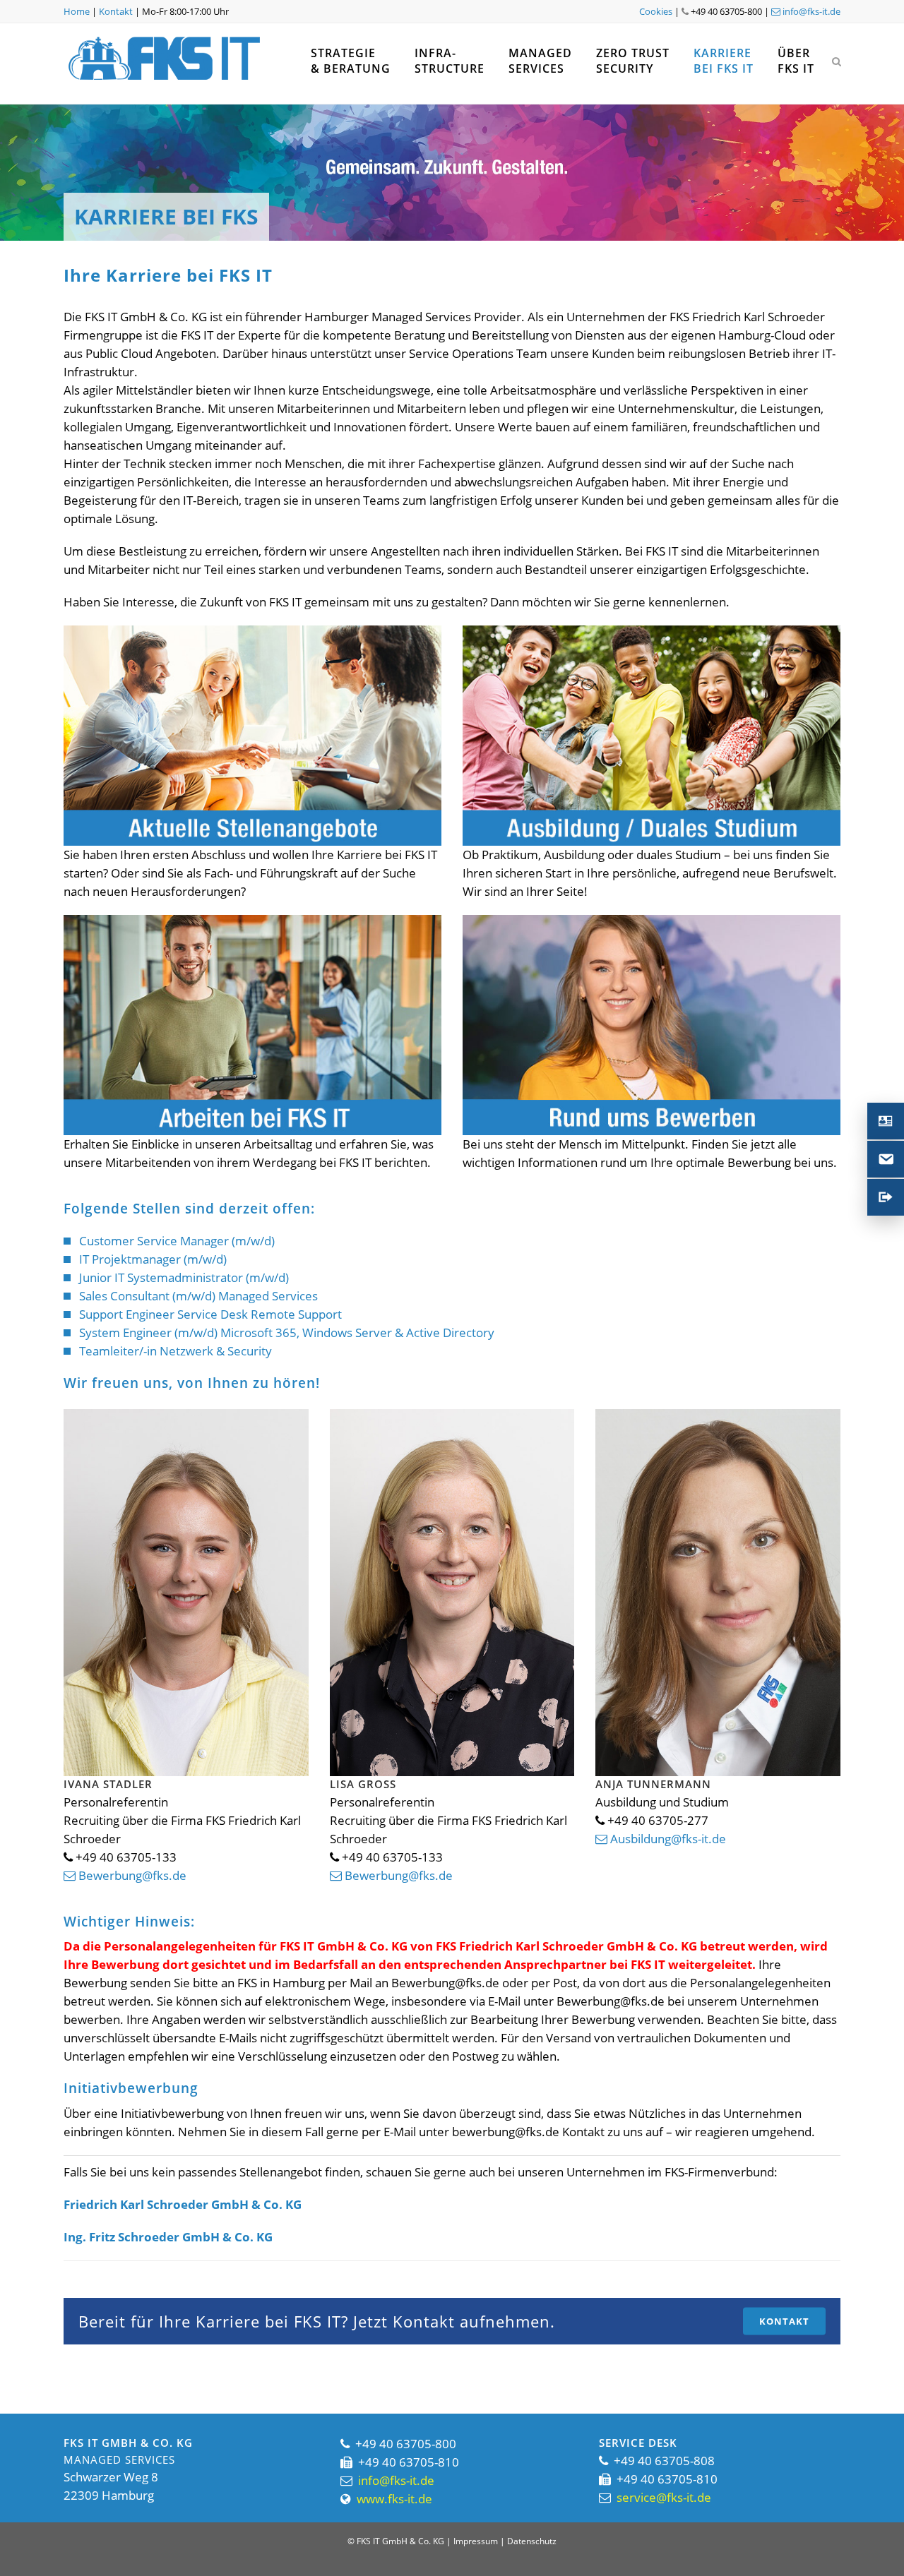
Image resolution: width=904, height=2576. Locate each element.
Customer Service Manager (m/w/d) (177, 1241)
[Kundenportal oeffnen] (886, 1197)
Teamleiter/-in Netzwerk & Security (176, 1351)
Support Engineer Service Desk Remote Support (210, 1314)
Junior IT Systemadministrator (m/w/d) (184, 1277)
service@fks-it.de (664, 2497)
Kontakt (116, 11)
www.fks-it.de (394, 2499)
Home (77, 11)
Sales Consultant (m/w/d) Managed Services (198, 1296)
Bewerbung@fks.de (131, 1875)
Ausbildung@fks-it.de (667, 1839)
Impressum (476, 2541)
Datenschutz (532, 2541)
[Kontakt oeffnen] (886, 1121)
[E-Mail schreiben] (886, 1159)
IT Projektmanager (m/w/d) (153, 1259)
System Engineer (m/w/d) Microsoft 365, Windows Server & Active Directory (287, 1332)
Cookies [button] (656, 11)
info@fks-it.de (810, 11)
